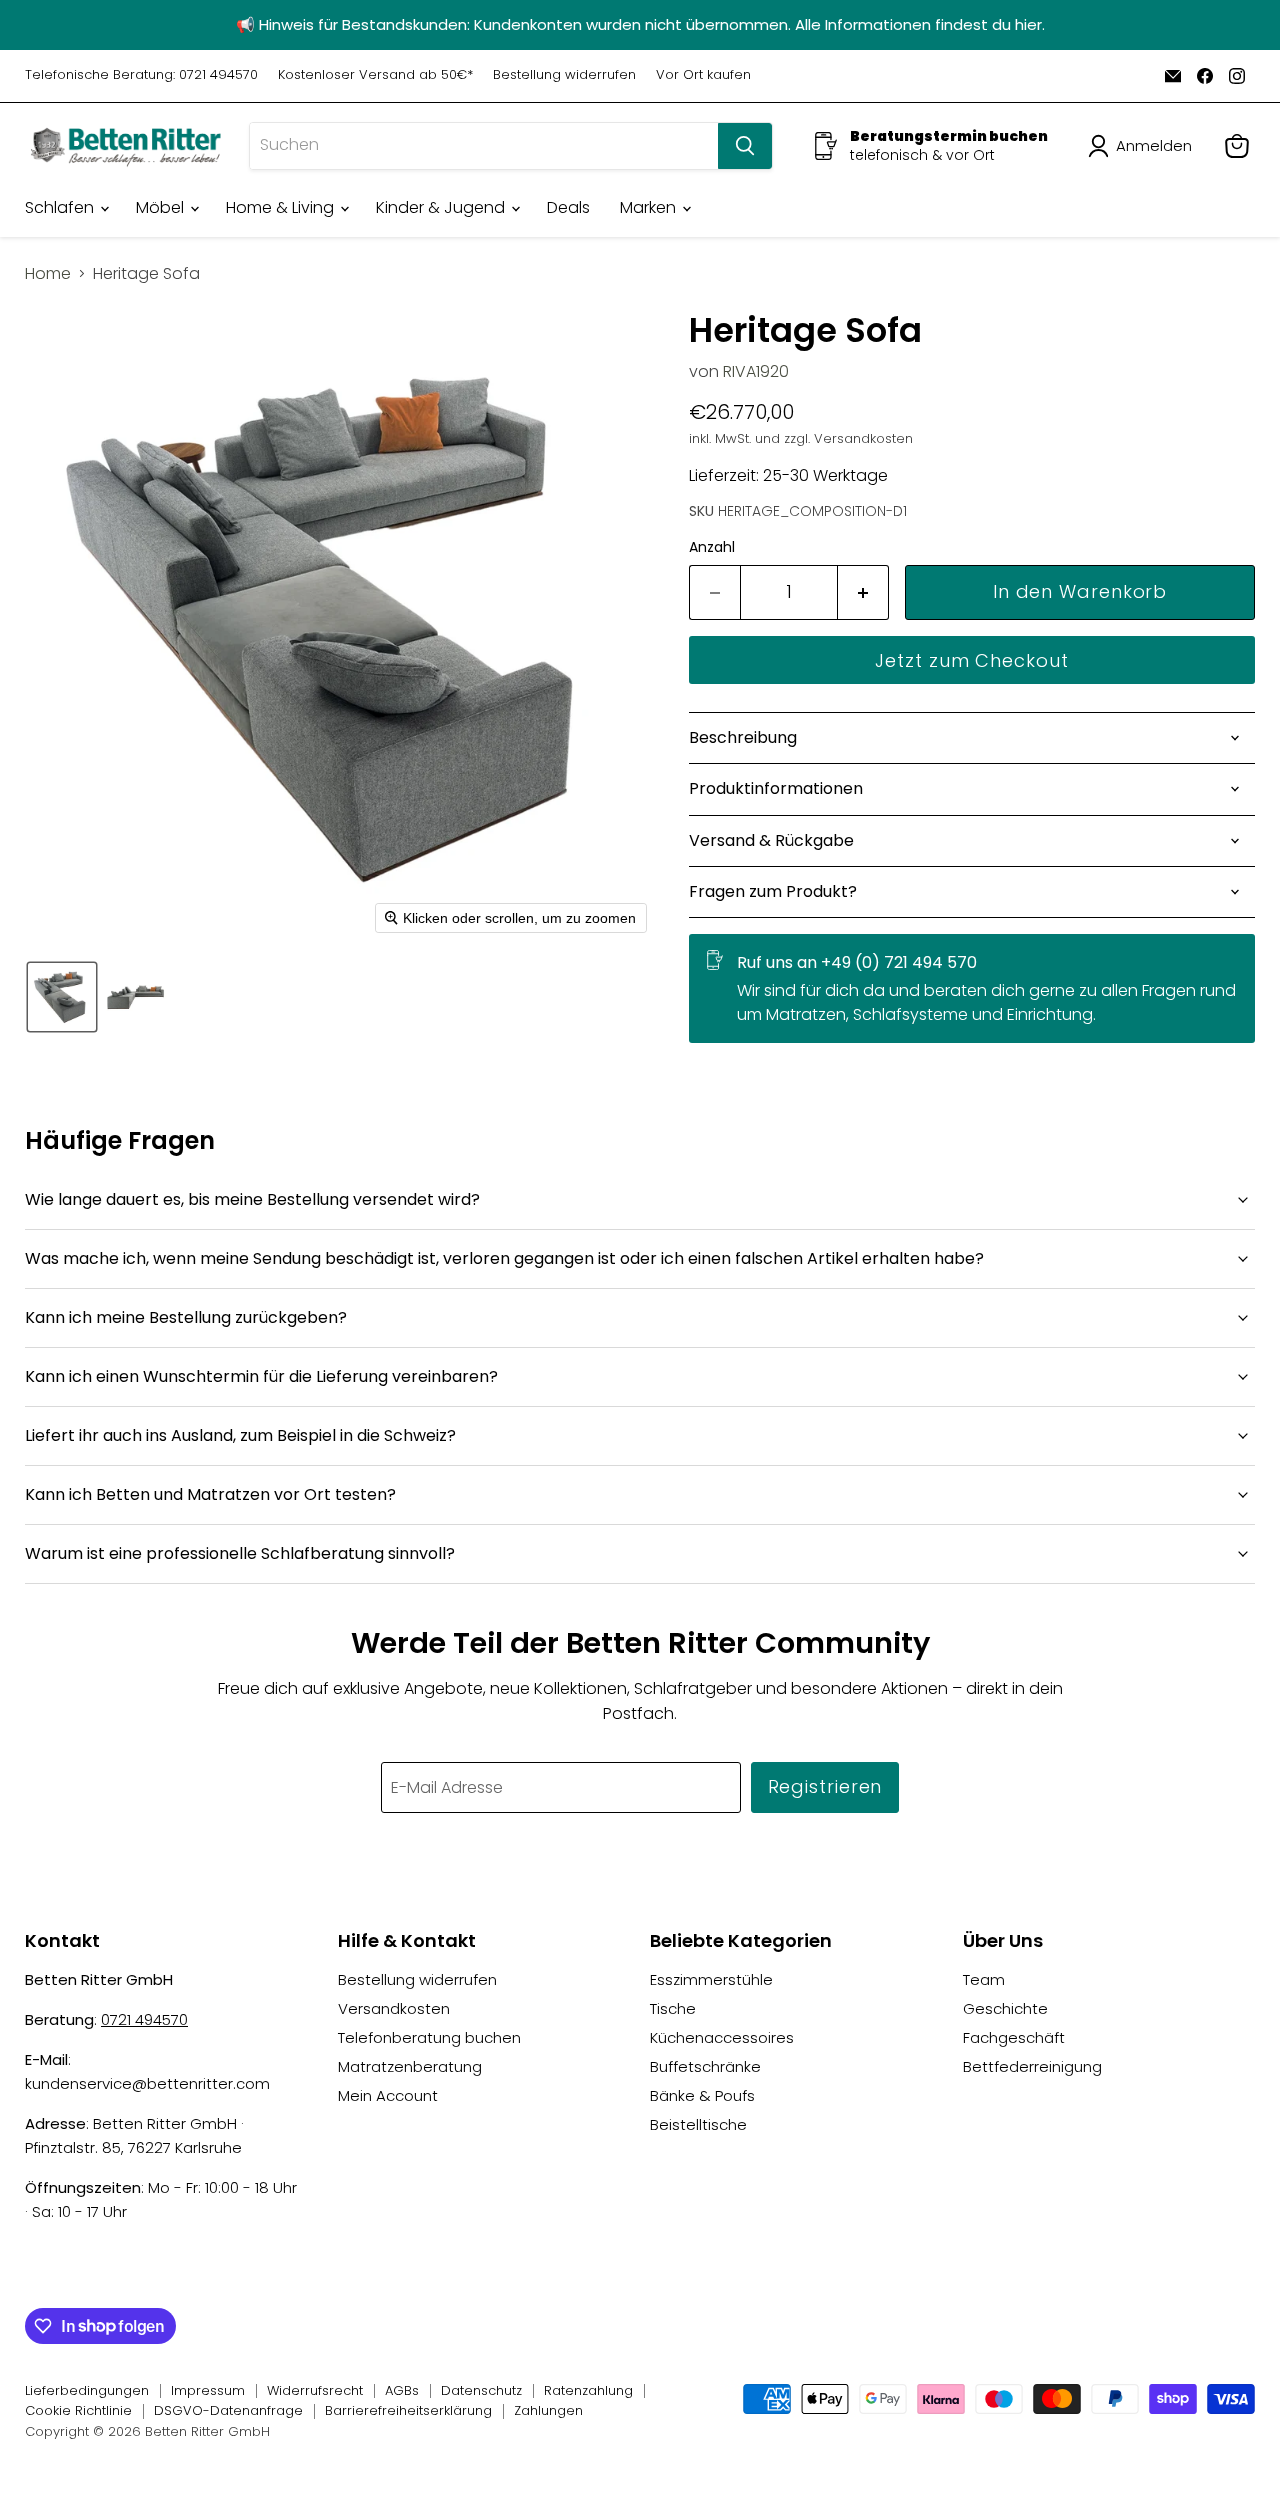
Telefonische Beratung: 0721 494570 (141, 75)
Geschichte (1005, 2008)
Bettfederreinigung (1032, 2066)
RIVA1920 (756, 371)
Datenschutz (481, 2390)
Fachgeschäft (1014, 2037)
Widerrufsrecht (315, 2390)
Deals (568, 207)
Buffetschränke (705, 2066)
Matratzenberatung (410, 2066)
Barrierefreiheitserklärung (408, 2410)
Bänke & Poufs (702, 2095)
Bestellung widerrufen (564, 75)
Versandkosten (394, 2008)
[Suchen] (745, 146)
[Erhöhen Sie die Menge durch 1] (863, 592)
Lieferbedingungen (87, 2390)
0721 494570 (144, 2019)
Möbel (162, 207)
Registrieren (825, 1786)
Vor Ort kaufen (703, 75)
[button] (1144, 146)
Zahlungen (548, 2410)
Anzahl (712, 547)
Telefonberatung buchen (429, 2037)
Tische (673, 2008)
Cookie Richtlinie (78, 2410)
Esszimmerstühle (711, 1979)
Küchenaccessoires (722, 2037)
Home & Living (282, 207)
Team (984, 1979)
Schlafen (61, 207)
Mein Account (388, 2095)
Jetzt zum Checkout (971, 660)
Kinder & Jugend (442, 207)
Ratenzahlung (588, 2390)
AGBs (402, 2390)
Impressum (208, 2390)
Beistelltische (698, 2124)
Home (48, 274)
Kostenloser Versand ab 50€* (375, 75)
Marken (650, 207)
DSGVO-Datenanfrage (228, 2410)
